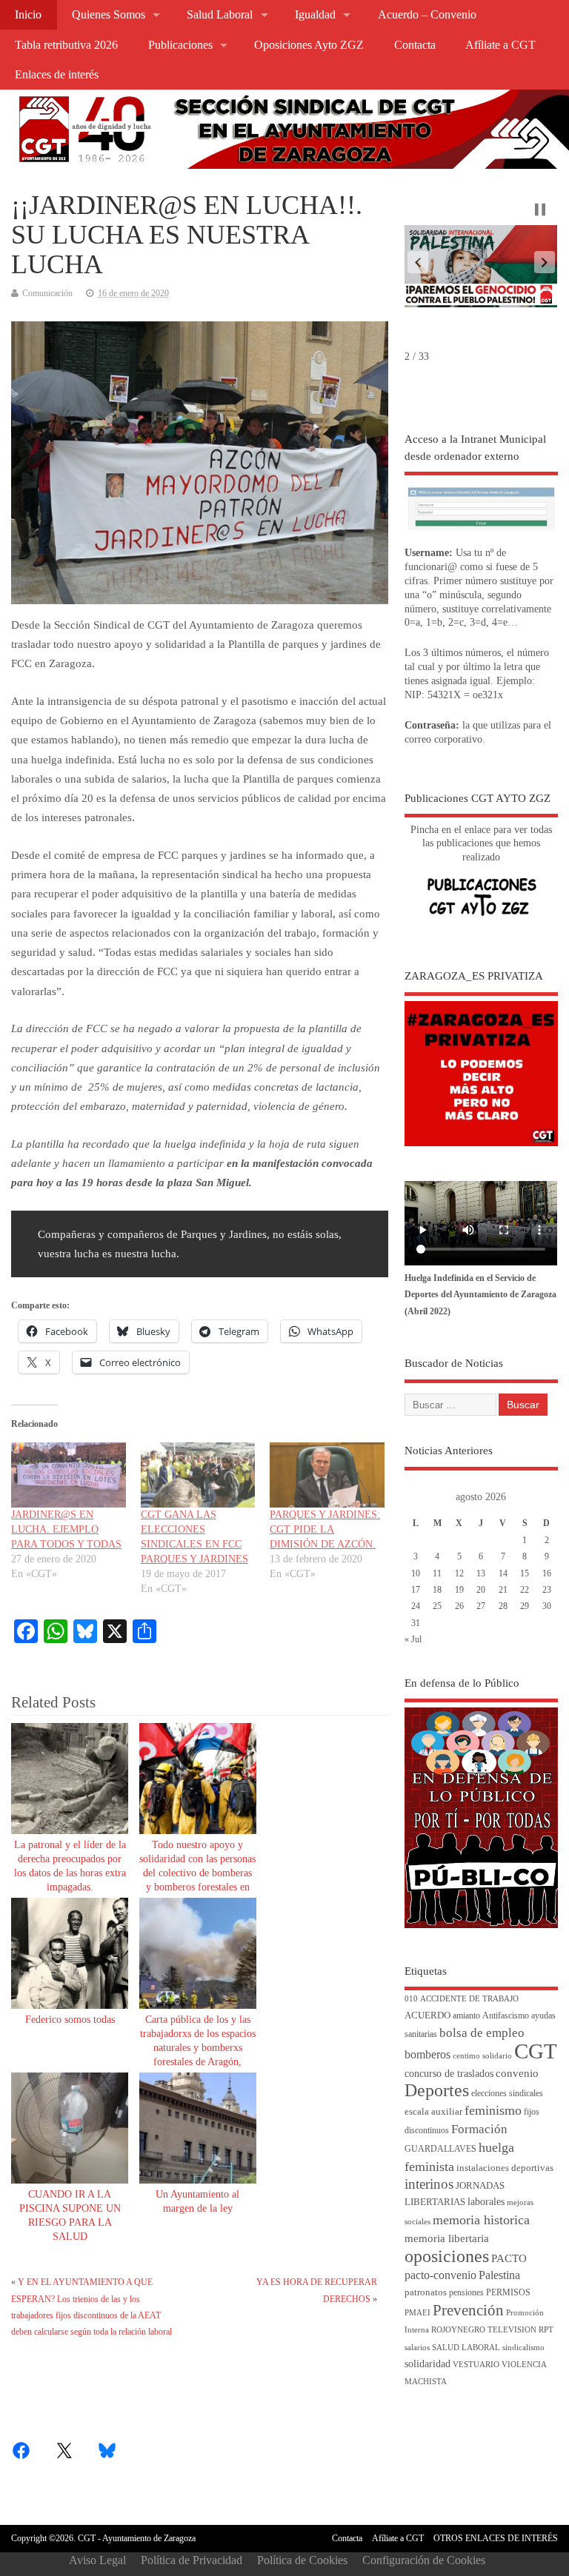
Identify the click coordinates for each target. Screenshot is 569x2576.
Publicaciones (180, 45)
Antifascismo (506, 2016)
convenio (517, 2073)
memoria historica (481, 2220)
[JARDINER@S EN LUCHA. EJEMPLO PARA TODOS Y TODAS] (68, 1475)
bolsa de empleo (482, 2033)
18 (437, 1590)
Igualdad (315, 15)
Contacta (415, 45)
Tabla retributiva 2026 (66, 45)
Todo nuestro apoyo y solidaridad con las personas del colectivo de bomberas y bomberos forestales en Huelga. (197, 1873)
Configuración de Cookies (424, 2560)
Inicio (28, 15)
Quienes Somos (109, 15)
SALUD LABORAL (466, 2348)
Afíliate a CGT (500, 45)
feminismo (493, 2110)
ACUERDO (427, 2015)
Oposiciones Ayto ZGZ (309, 45)
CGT (536, 2051)
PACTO (509, 2258)
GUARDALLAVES (440, 2149)
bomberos (427, 2054)
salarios (417, 2348)
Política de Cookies (302, 2560)
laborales (486, 2202)
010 (411, 1999)
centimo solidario (482, 2056)
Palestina (499, 2275)
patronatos (426, 2292)
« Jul (413, 1639)
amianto (466, 2016)
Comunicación (47, 293)
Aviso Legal (97, 2560)
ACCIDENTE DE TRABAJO (469, 1999)
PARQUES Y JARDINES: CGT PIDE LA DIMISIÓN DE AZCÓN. (325, 1529)
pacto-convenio (440, 2275)
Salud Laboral (220, 15)
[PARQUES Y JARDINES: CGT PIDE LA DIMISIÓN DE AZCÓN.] (327, 1475)
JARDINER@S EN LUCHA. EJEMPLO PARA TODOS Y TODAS (66, 1529)
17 (416, 1590)
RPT (546, 2330)
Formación (479, 2129)
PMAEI (417, 2313)
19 (459, 1590)
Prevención (468, 2310)
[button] (418, 262)
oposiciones (447, 2256)
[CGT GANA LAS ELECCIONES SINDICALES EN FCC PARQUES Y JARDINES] (198, 1475)
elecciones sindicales (507, 2094)
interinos (429, 2184)
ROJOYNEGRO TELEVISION (484, 2330)
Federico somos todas (70, 2020)
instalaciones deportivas (505, 2168)
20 (481, 1590)
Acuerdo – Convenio (427, 15)
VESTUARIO (476, 2365)
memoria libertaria (447, 2238)
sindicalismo (523, 2348)
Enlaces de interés (57, 75)
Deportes (437, 2090)
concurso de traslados (449, 2074)
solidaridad (427, 2364)
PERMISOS (508, 2293)
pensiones (466, 2293)
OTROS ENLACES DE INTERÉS (496, 2538)
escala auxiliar (433, 2112)
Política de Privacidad (192, 2560)
